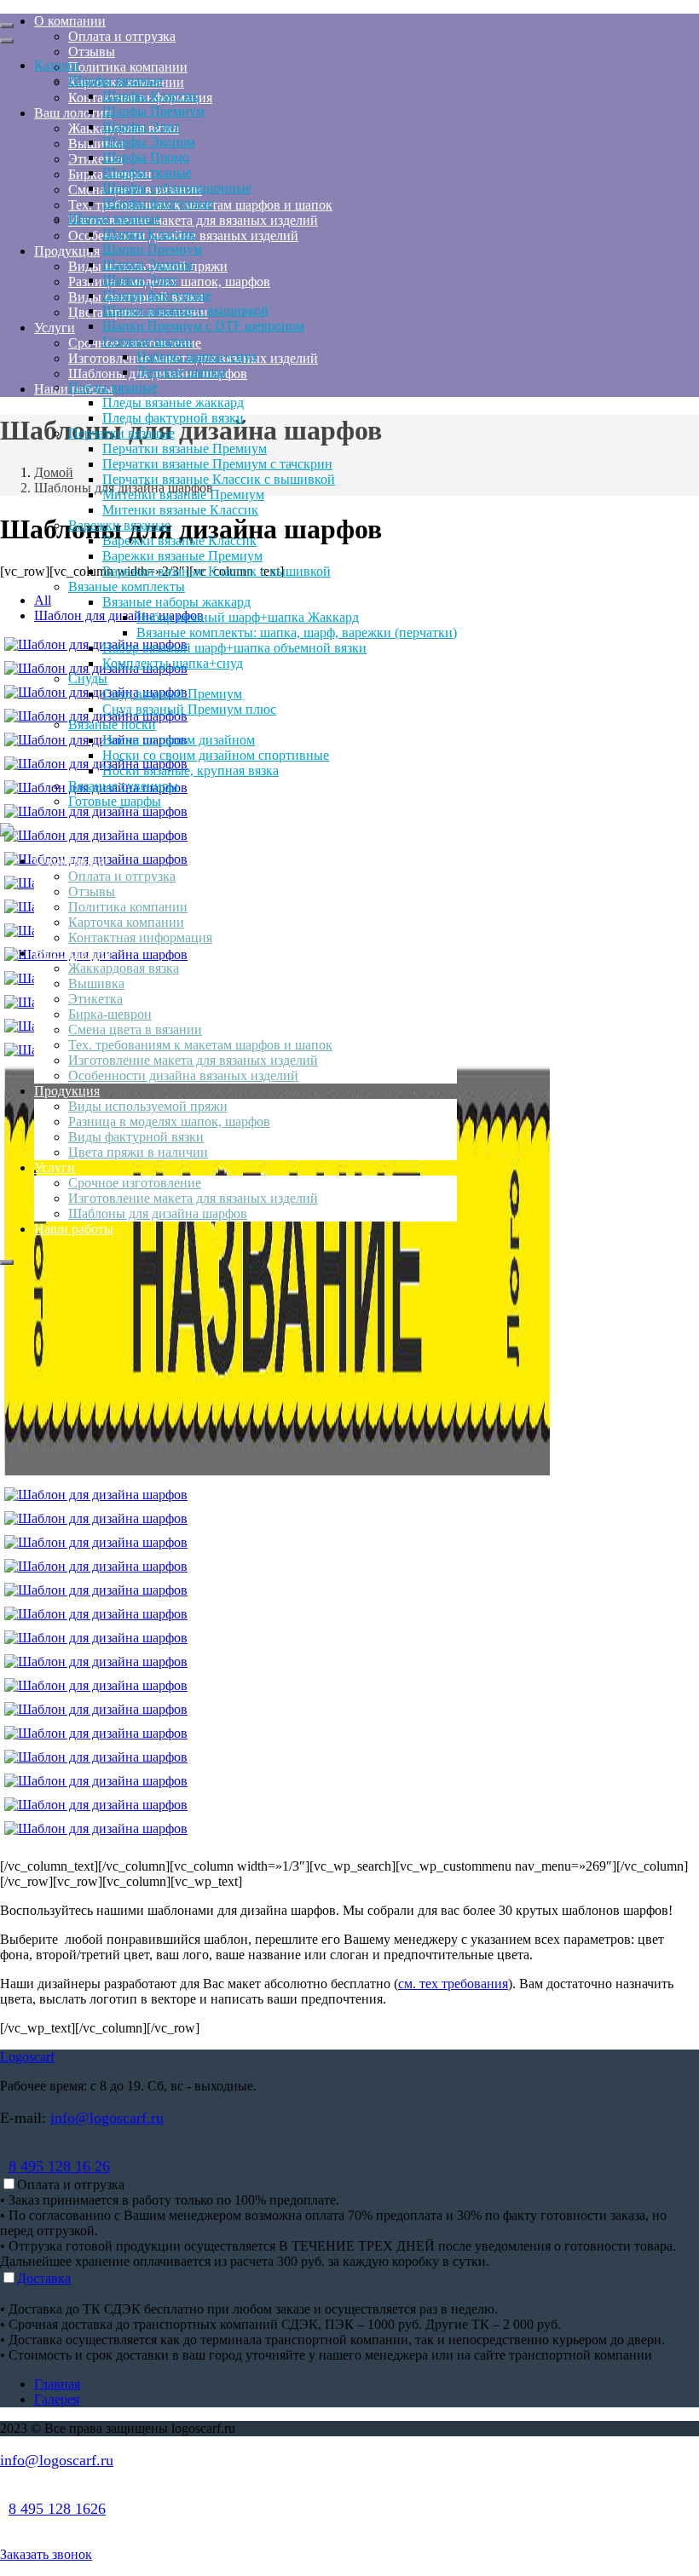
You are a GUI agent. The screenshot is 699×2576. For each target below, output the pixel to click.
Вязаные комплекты (127, 586)
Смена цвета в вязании (135, 1029)
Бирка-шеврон (110, 1014)
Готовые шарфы (115, 801)
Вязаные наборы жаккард (176, 602)
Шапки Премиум (152, 249)
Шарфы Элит (141, 126)
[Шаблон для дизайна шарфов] (277, 1471)
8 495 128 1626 (57, 2509)
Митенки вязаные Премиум (183, 494)
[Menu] (7, 1262)
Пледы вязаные (113, 387)
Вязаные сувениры (123, 786)
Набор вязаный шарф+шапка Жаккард (248, 617)
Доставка (44, 2278)
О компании (70, 861)
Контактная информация (140, 937)
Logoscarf (27, 2057)
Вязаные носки (112, 724)
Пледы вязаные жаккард (173, 402)
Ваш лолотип (73, 953)
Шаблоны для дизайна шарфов (158, 1213)
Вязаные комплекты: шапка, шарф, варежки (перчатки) (297, 632)
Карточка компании (126, 922)
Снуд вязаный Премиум (172, 694)
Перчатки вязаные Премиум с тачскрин (217, 464)
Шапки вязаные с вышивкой (185, 310)
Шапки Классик (149, 234)
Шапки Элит (140, 280)
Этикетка (95, 999)
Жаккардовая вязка (124, 968)
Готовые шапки (147, 341)
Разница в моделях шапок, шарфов (169, 1121)
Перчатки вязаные (121, 433)
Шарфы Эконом (149, 142)
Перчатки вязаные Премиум (185, 448)
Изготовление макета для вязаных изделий (193, 1060)
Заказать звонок (46, 2554)
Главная (57, 2384)
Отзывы (92, 891)
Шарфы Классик (150, 96)
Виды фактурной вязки (136, 1137)
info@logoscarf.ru (107, 2118)
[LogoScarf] (7, 832)
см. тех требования (453, 1984)
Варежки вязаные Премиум (182, 556)
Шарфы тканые (147, 172)
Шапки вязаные (114, 218)
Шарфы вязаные (116, 80)
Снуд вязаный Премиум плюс (189, 709)
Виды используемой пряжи (148, 1106)
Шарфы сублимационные (177, 188)
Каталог (58, 65)
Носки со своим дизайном (179, 740)
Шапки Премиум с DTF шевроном (203, 326)
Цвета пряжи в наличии (138, 1152)
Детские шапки (181, 372)
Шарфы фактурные (158, 203)
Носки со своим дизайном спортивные (216, 755)
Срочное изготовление (135, 1183)
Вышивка (96, 983)
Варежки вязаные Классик (179, 540)
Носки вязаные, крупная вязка (191, 770)
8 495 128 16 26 (59, 2166)
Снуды (88, 678)
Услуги (55, 1167)
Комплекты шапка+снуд (173, 663)
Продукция (67, 1091)
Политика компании (128, 907)
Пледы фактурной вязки (173, 418)
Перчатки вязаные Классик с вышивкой (219, 479)
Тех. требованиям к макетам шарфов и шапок (200, 1045)
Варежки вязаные (119, 525)
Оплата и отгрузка (122, 876)
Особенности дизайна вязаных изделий (183, 1075)
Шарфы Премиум (153, 111)
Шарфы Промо (146, 157)
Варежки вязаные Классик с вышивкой (217, 571)
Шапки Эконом (147, 264)
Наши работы (74, 1229)
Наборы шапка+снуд (196, 356)
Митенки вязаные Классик (180, 510)
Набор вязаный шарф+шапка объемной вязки (234, 648)
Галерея (57, 2399)
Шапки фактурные (157, 295)
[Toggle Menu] (7, 26)
